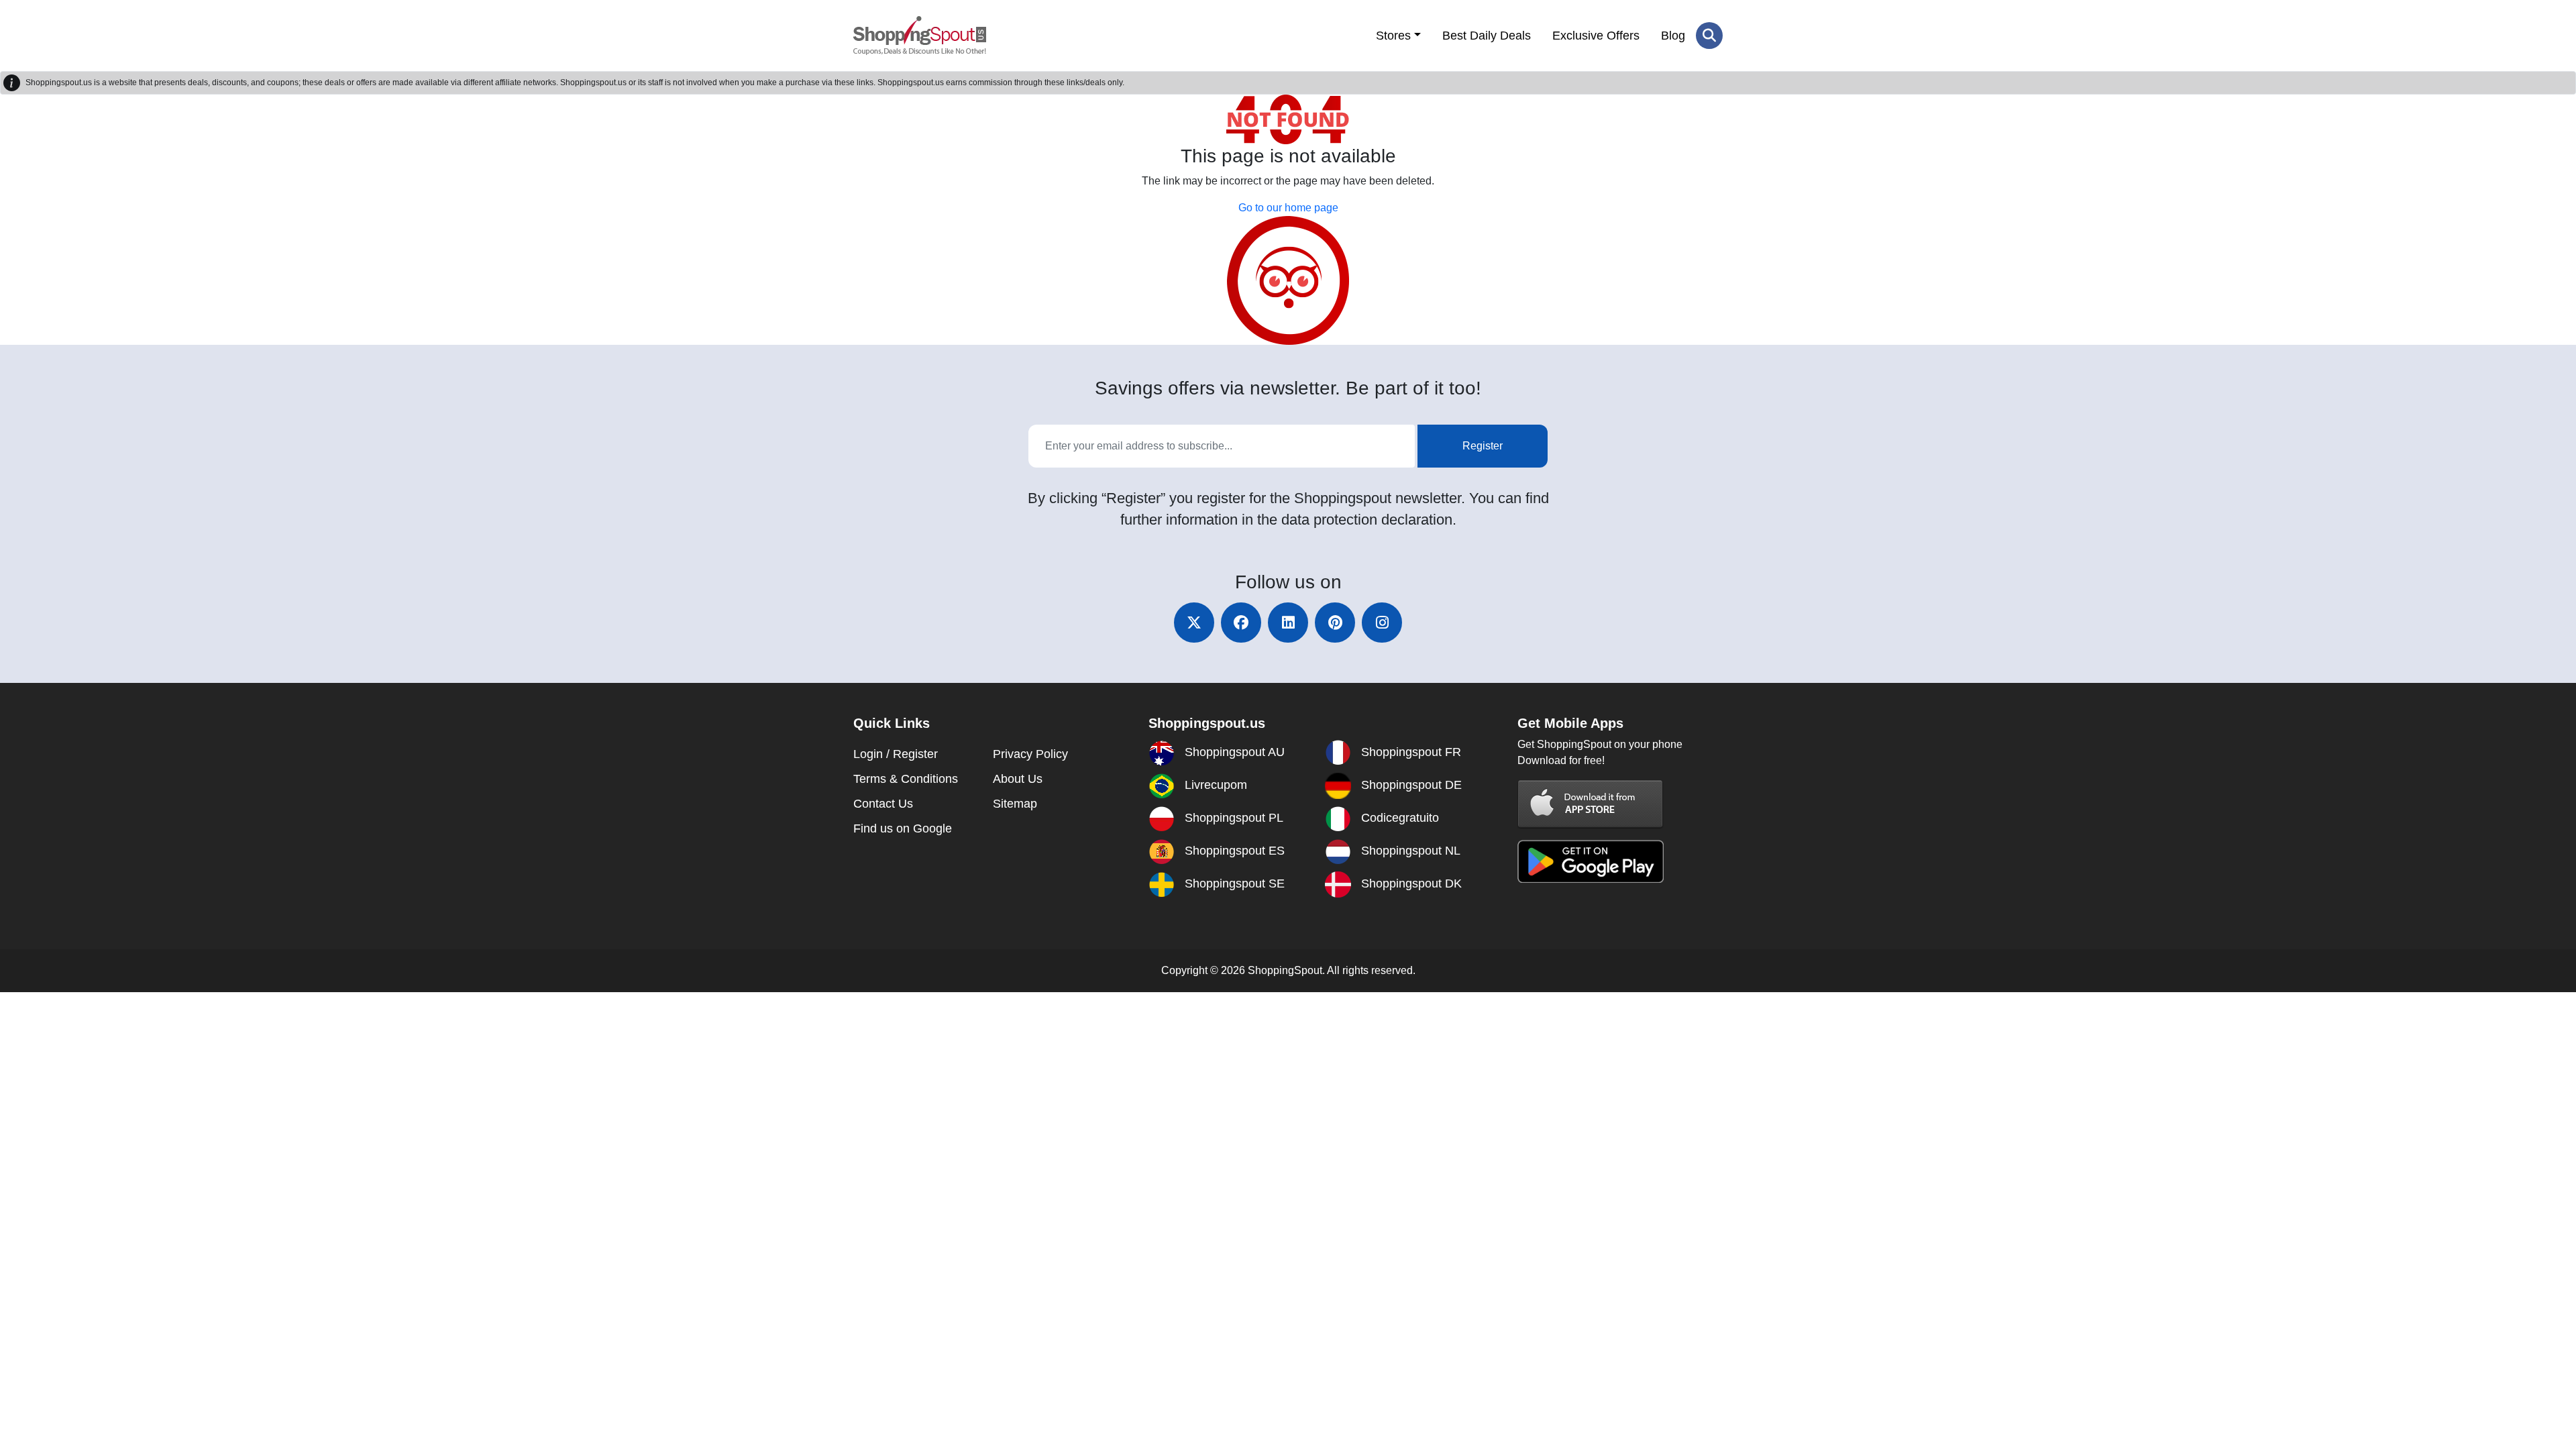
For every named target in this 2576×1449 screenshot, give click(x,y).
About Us (1018, 779)
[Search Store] (1709, 36)
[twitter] (1194, 623)
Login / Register (896, 754)
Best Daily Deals (1487, 36)
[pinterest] (1335, 623)
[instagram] (1382, 623)
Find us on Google (903, 828)
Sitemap (1015, 804)
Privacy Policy (1030, 754)
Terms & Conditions (906, 779)
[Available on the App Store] (1591, 803)
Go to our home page (1288, 208)
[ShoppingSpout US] (920, 36)
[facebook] (1241, 623)
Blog (1673, 36)
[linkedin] (1288, 623)
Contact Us (883, 804)
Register (1483, 446)
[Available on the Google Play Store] (1591, 860)
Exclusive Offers (1596, 36)
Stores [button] (1393, 36)
